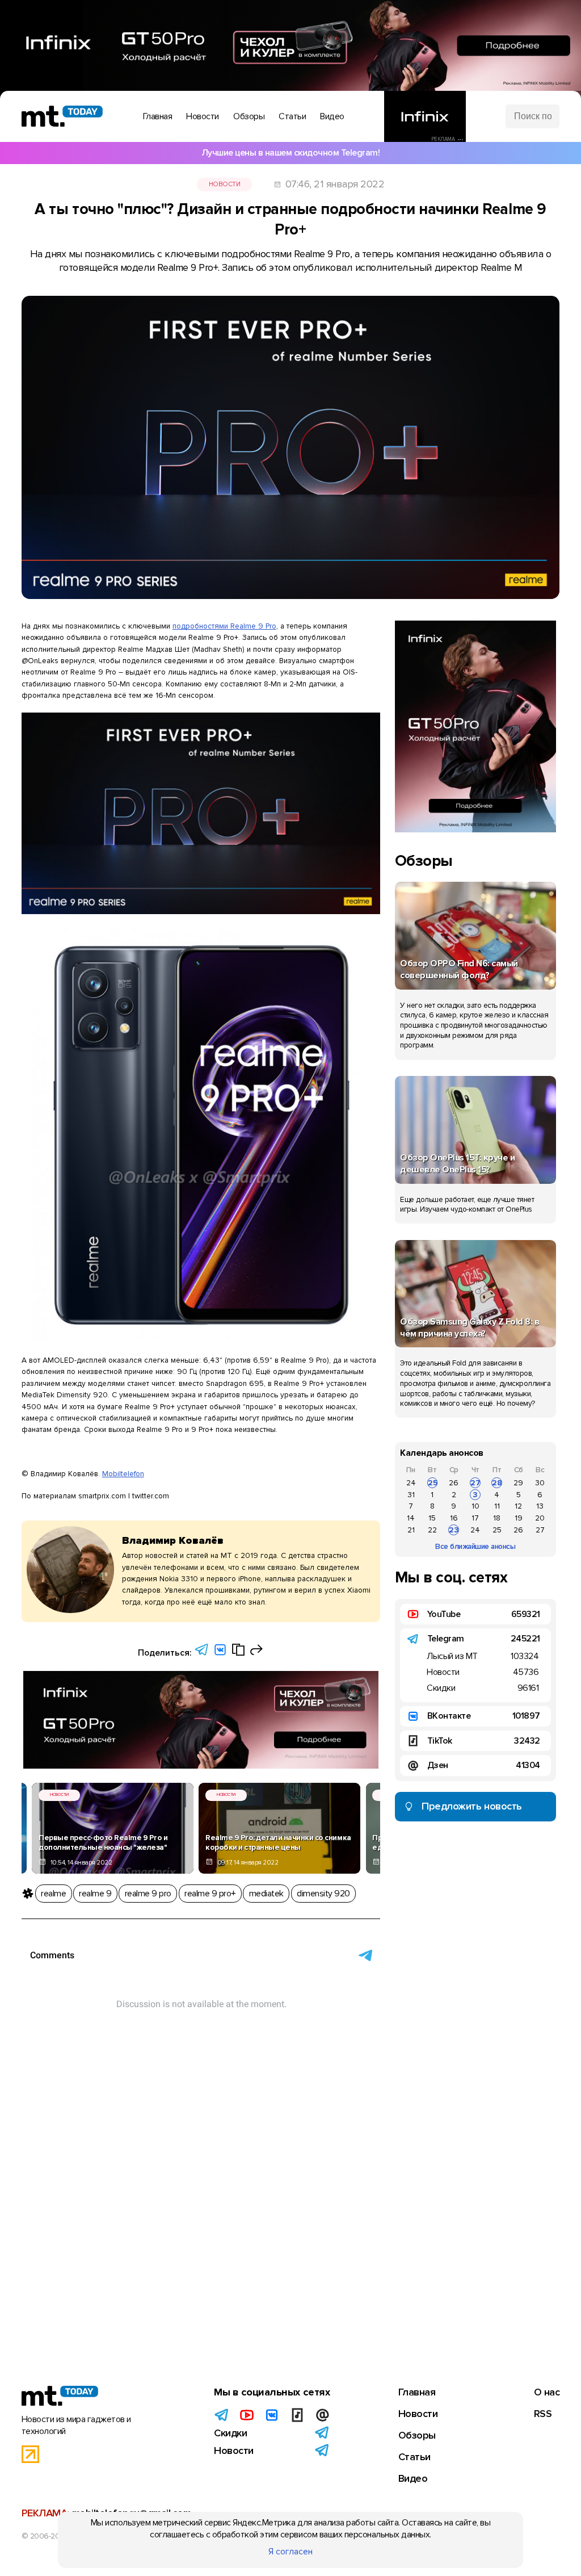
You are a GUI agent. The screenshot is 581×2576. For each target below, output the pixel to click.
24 (411, 1483)
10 (475, 1506)
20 (540, 1518)
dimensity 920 (323, 1894)
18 (497, 1518)
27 (475, 1483)
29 (518, 1483)
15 (432, 1518)
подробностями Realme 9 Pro (224, 626)
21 (411, 1530)
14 (411, 1518)
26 (454, 1483)
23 (454, 1530)
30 (540, 1483)
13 (540, 1506)
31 (411, 1495)
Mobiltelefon (123, 1474)
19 (519, 1518)
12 (518, 1506)
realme (53, 1894)
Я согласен (290, 2552)
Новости (225, 184)
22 (432, 1530)
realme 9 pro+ (210, 1894)
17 (475, 1518)
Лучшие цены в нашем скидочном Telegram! (291, 153)
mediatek (266, 1894)
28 (497, 1483)
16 (454, 1518)
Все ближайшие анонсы (475, 1546)
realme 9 (95, 1894)
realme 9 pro (148, 1894)
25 (433, 1483)
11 (497, 1506)
